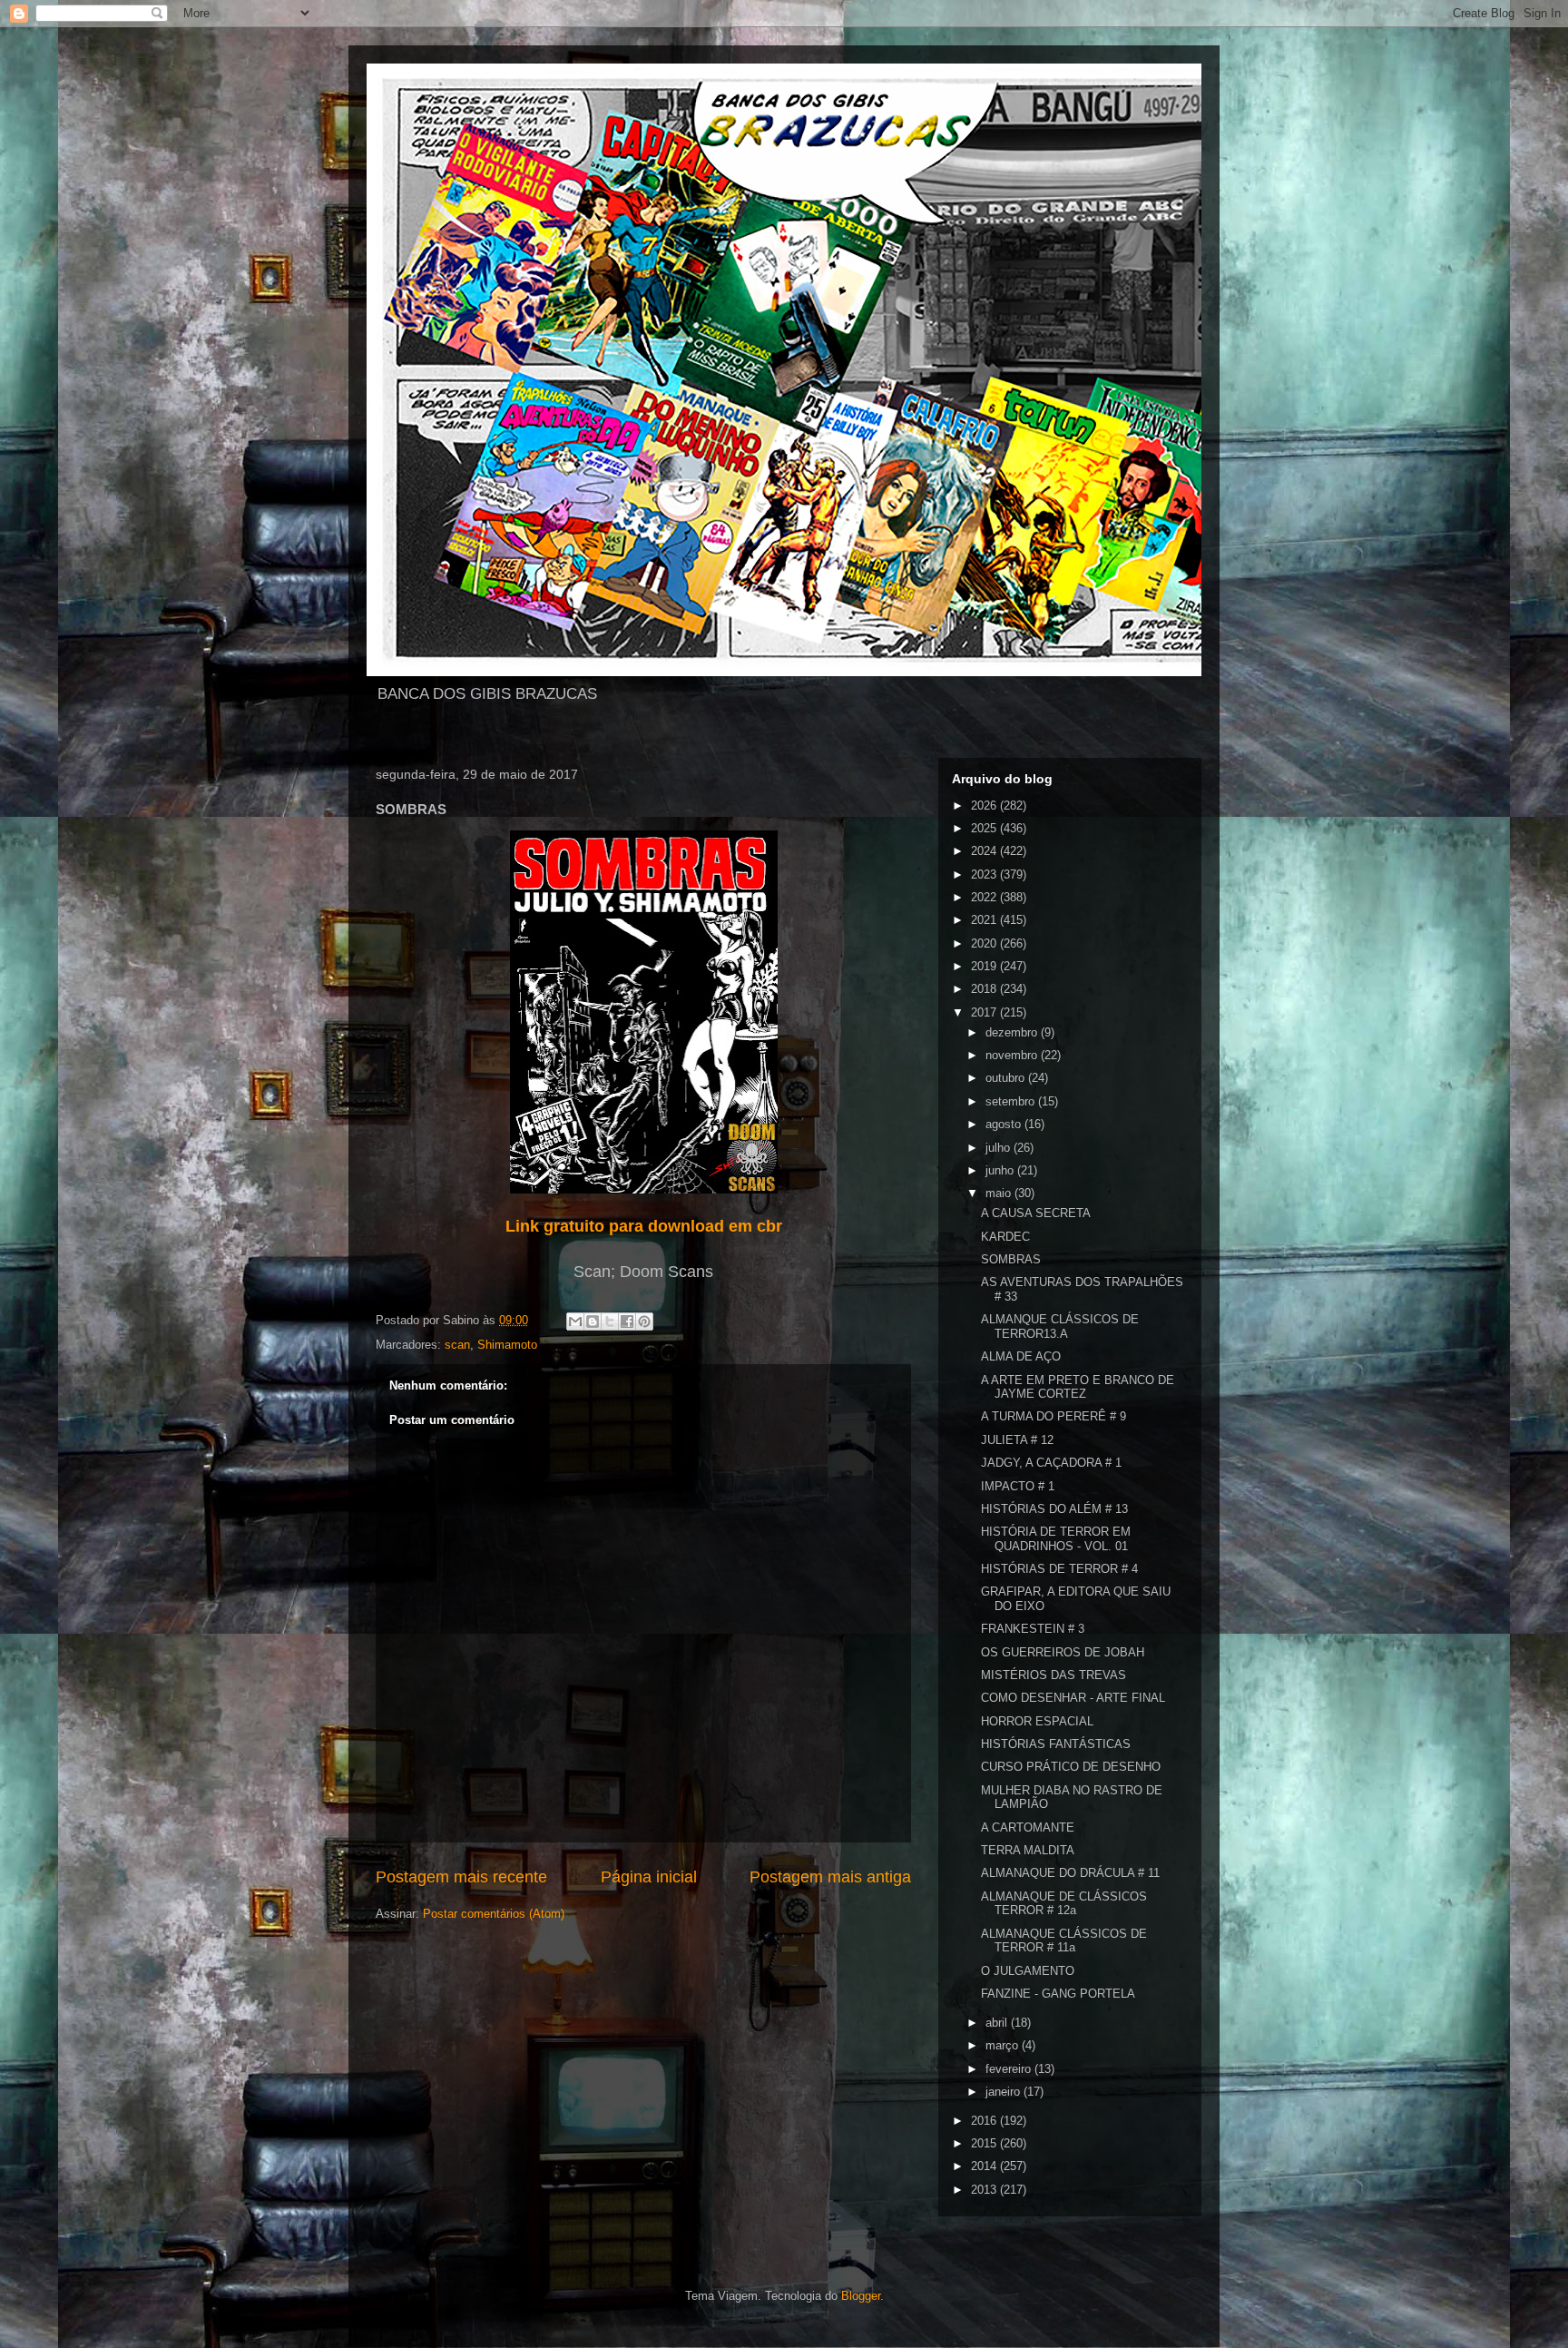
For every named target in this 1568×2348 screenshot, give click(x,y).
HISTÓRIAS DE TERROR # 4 (1059, 1569)
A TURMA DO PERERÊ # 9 (1053, 1416)
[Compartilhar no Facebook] (627, 1321)
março (1004, 2045)
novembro (1013, 1055)
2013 (985, 2190)
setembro (1012, 1101)
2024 (985, 851)
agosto (1005, 1124)
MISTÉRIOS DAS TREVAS (1053, 1675)
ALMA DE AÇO (1021, 1356)
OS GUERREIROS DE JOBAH (1063, 1652)
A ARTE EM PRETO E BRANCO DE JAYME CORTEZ (1078, 1387)
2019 (985, 966)
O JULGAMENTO (1028, 1971)
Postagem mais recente (461, 1877)
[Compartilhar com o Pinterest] (644, 1321)
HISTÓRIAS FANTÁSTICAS (1056, 1744)
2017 (985, 1012)
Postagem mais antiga (830, 1877)
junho (1001, 1170)
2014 (985, 2166)
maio (1000, 1193)
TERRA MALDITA (1028, 1850)
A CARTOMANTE (1028, 1827)
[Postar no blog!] (593, 1321)
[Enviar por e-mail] (575, 1321)
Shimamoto (507, 1345)
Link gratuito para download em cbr (644, 1226)
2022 (985, 897)
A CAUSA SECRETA (1036, 1213)
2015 (985, 2143)
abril (998, 2023)
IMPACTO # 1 (1018, 1486)
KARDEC (1005, 1237)
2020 (985, 943)
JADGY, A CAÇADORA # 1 (1051, 1463)
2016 (985, 2121)
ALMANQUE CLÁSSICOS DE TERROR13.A (1060, 1326)
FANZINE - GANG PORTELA (1058, 1994)
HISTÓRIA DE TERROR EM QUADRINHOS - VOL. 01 (1056, 1539)
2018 (985, 989)
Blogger (861, 2296)
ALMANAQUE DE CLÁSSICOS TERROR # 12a (1064, 1904)
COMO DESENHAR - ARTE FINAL (1073, 1698)
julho (1000, 1148)
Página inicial (649, 1877)
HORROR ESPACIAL (1037, 1721)
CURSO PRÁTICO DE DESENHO (1071, 1767)
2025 (985, 828)
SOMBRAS (1011, 1259)
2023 (985, 874)
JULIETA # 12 (1017, 1440)
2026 (985, 806)
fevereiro (1010, 2069)
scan (457, 1345)
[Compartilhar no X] (610, 1321)
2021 (985, 920)
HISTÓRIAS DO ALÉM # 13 (1054, 1509)
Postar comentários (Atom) (494, 1914)
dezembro (1013, 1032)
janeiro (1004, 2092)
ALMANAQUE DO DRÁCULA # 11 (1070, 1873)
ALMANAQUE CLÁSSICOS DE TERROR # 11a (1064, 1941)
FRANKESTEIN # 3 (1033, 1629)
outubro (1007, 1078)
